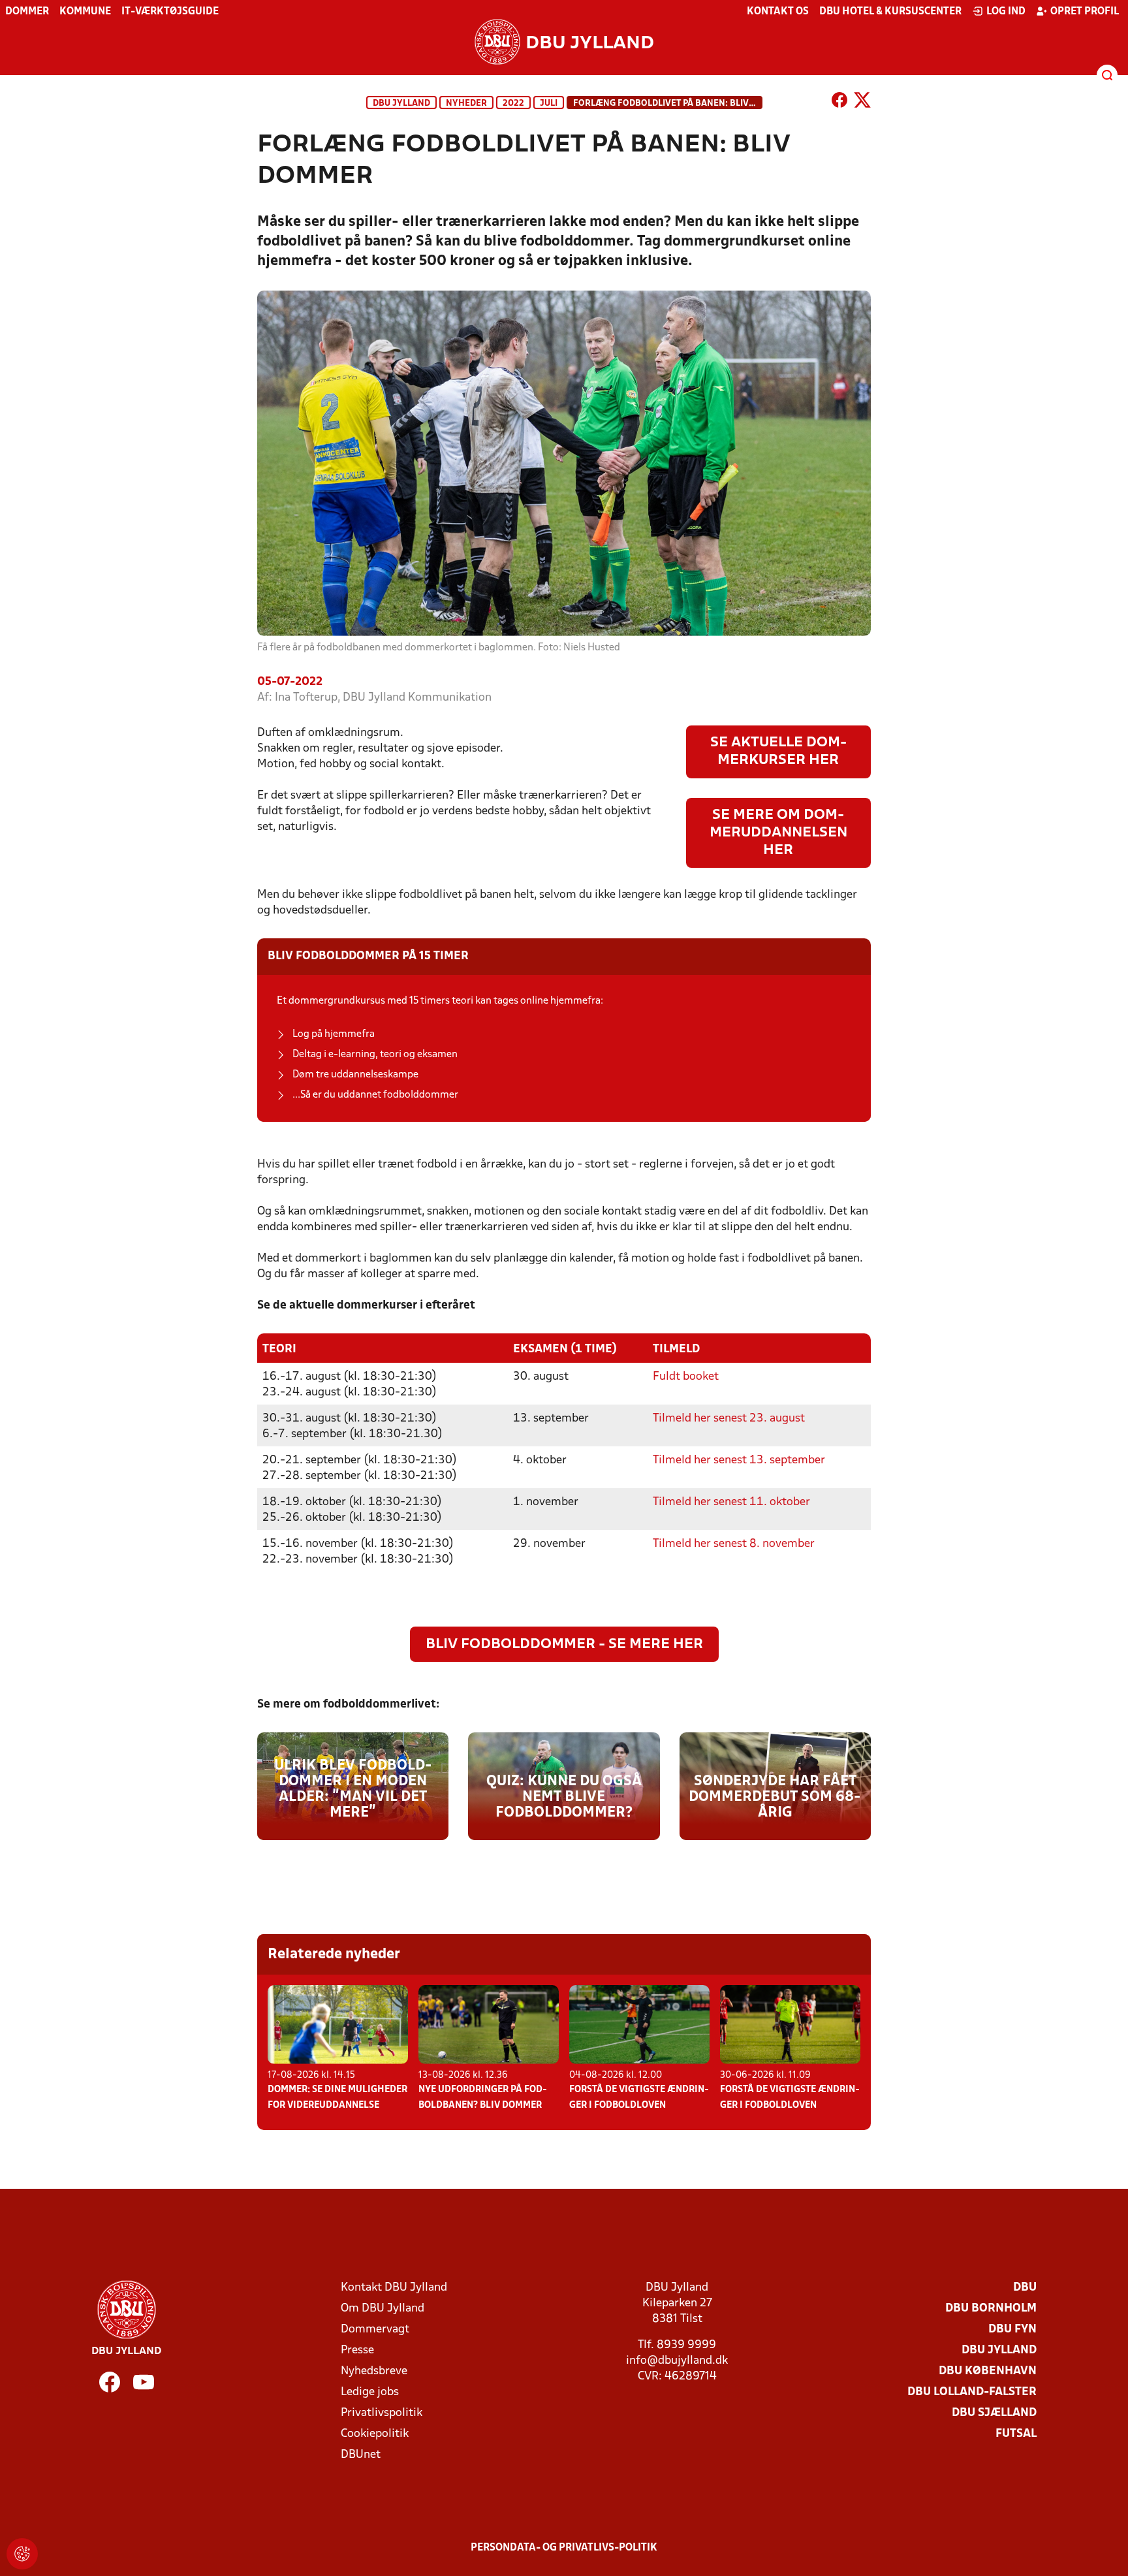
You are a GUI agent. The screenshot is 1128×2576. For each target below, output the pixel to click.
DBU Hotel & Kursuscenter (890, 12)
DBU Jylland (401, 103)
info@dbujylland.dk (677, 2361)
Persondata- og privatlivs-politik (564, 2548)
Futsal (1016, 2434)
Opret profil (1085, 12)
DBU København (988, 2371)
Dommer (27, 12)
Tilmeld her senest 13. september (739, 1460)
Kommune (85, 12)
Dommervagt (375, 2330)
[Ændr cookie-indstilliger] (22, 2554)
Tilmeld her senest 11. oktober (731, 1502)
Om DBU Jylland (383, 2309)
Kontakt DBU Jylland (394, 2288)
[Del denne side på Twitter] (862, 103)
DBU (1025, 2288)
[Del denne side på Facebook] (839, 103)
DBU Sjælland (994, 2413)
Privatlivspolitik (382, 2413)
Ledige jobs (370, 2392)
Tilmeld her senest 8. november (734, 1544)
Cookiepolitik (375, 2434)
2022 (513, 103)
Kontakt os (778, 12)
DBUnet (361, 2455)
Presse (357, 2350)
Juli (549, 103)
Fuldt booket (686, 1377)
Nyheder (466, 103)
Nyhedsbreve (374, 2371)
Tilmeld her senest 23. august (729, 1419)
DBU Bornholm (991, 2309)
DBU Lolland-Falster (972, 2392)
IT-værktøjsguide (170, 12)
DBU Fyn (1012, 2330)
